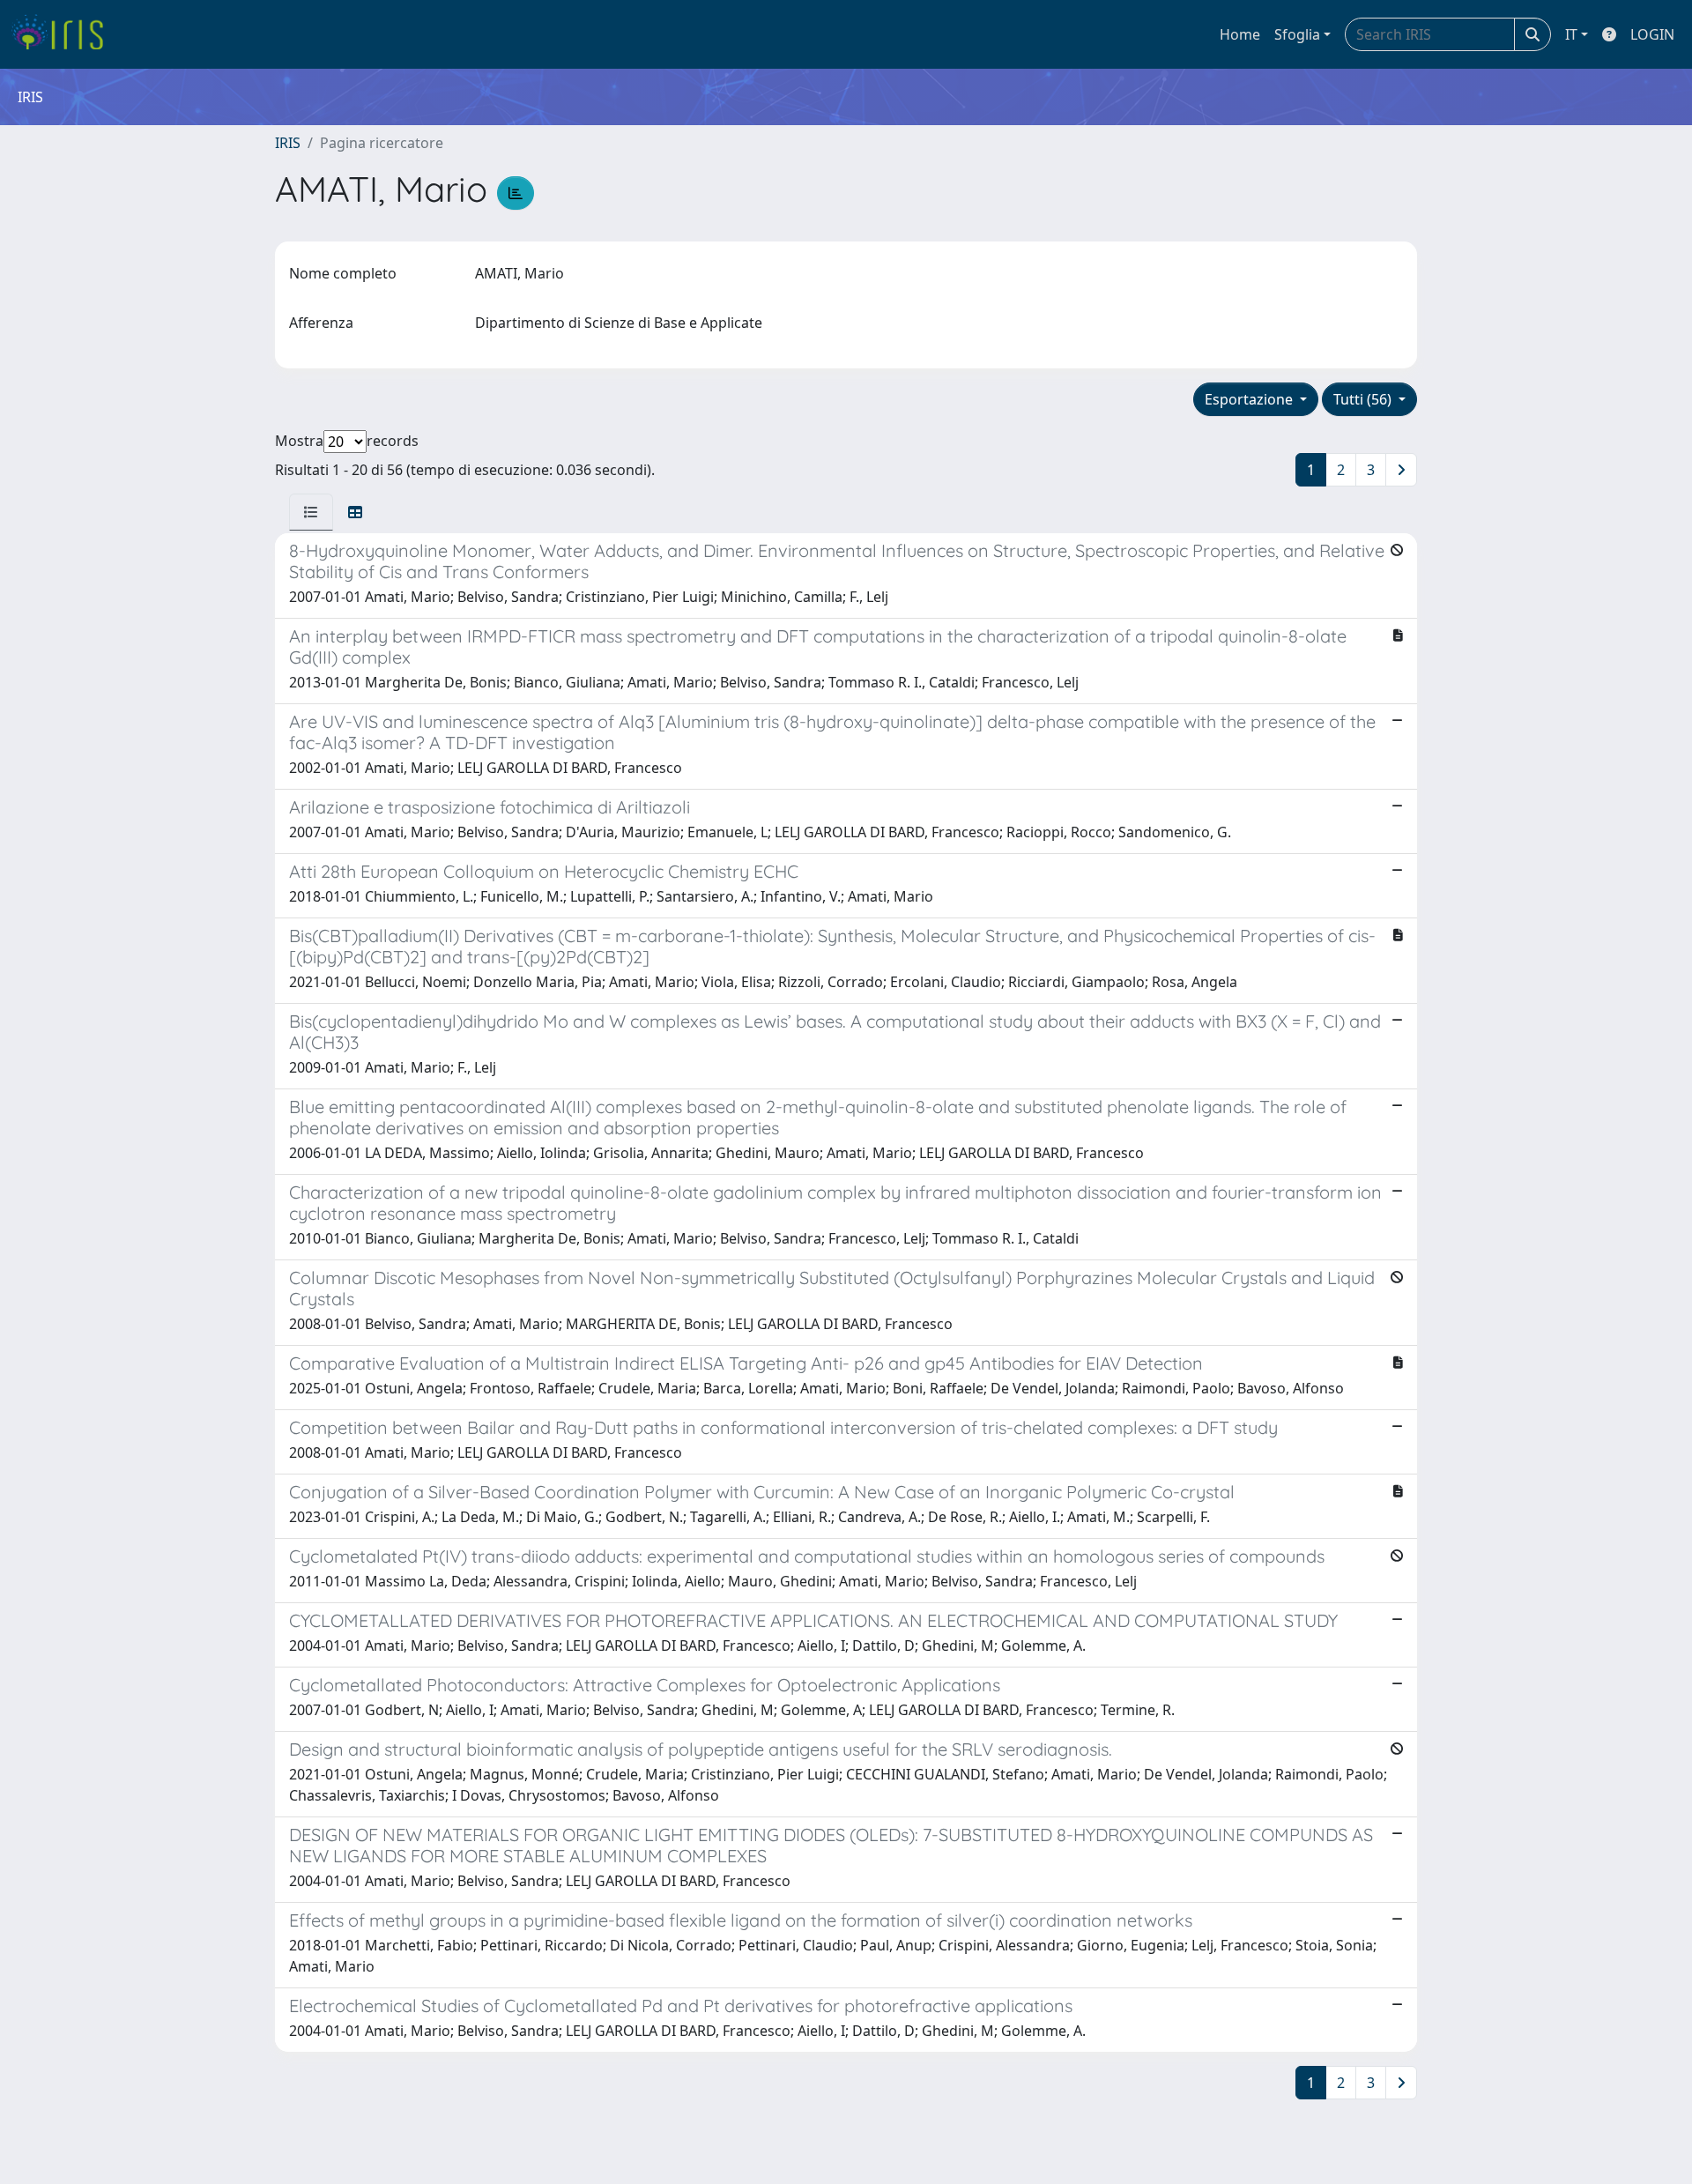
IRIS (288, 143)
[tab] (311, 512)
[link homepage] (64, 34)
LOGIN (1652, 34)
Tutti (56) (1364, 399)
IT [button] (1571, 34)
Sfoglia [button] (1297, 34)
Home (1240, 34)
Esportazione (1250, 399)
